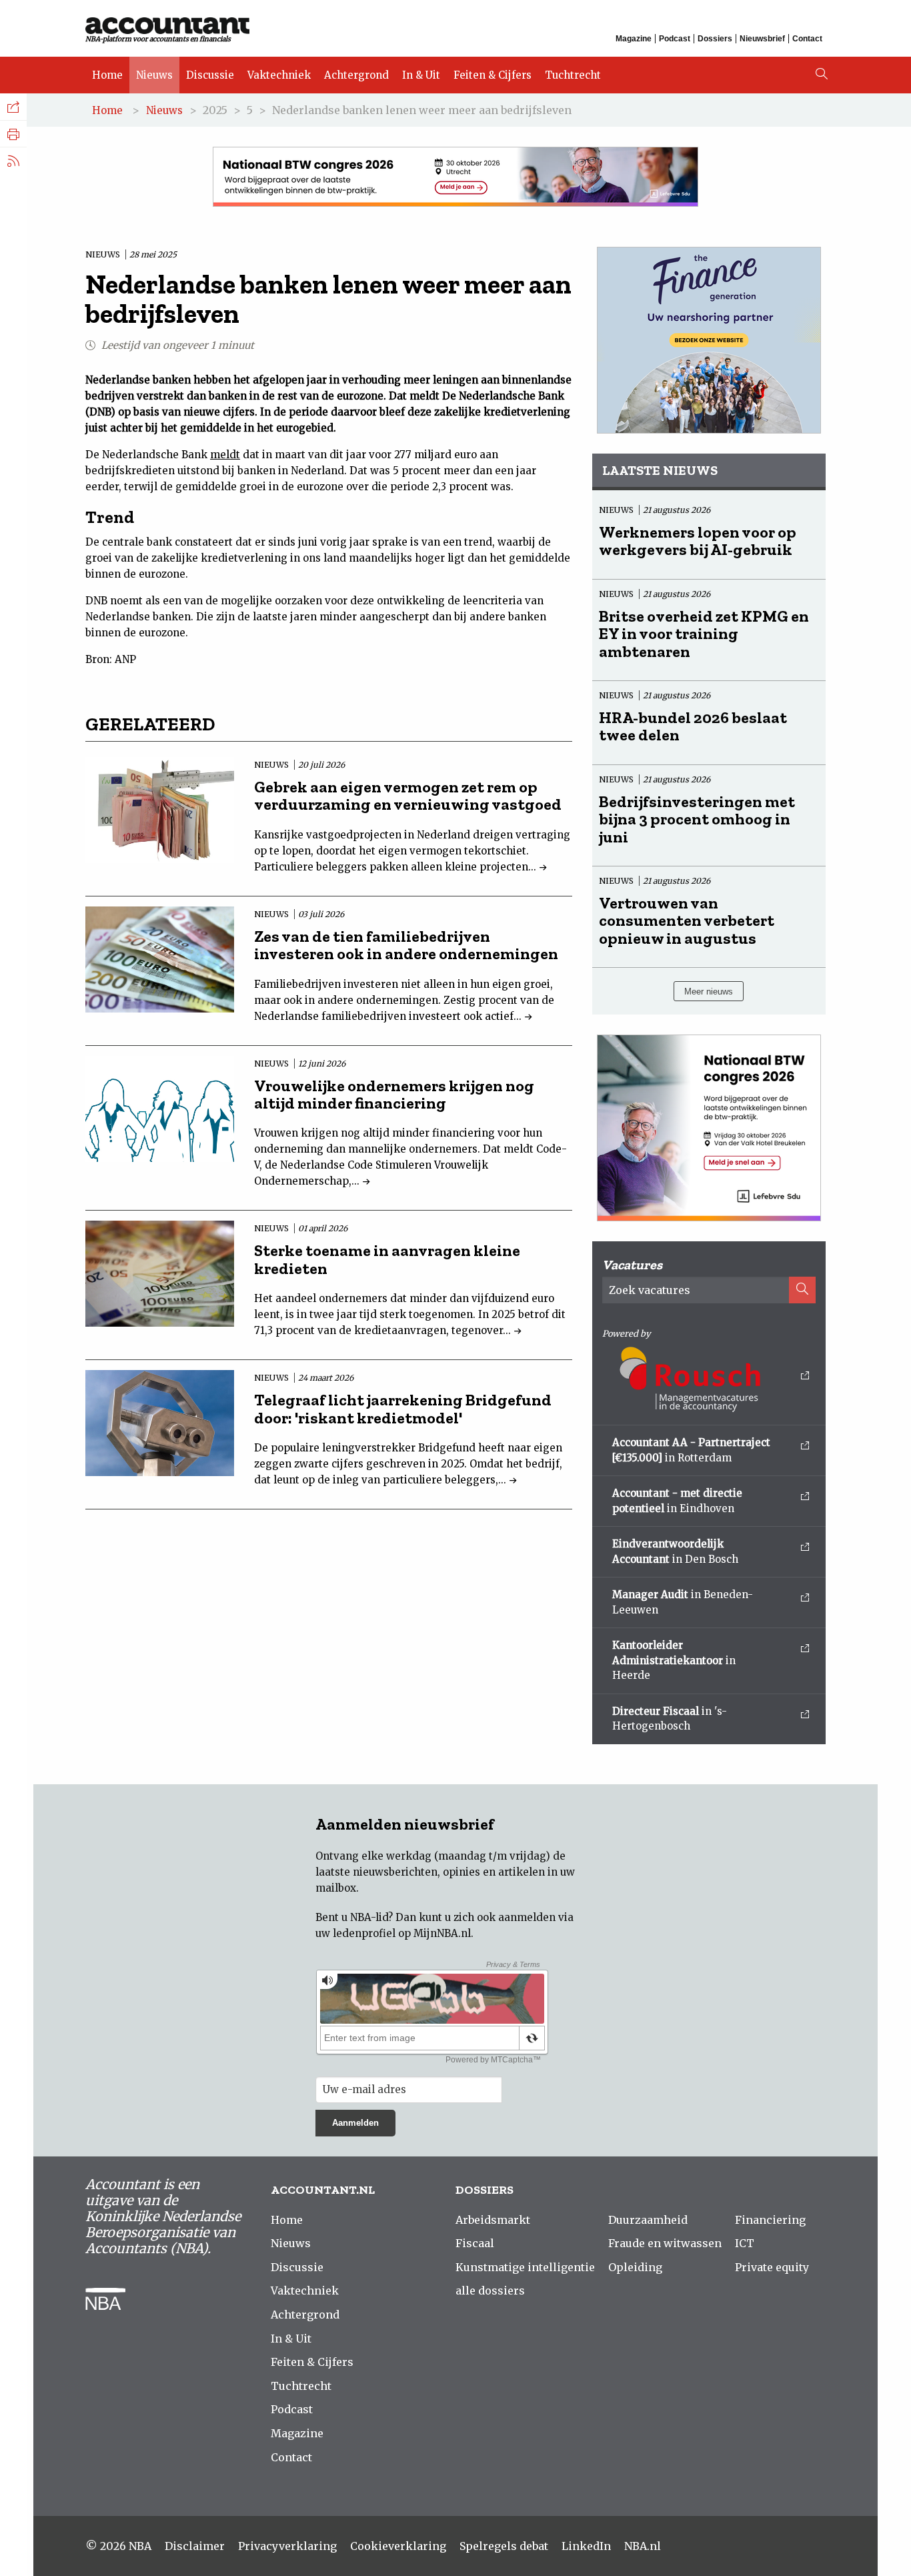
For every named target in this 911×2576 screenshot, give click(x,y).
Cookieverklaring (398, 2546)
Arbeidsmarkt (493, 2220)
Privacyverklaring (287, 2546)
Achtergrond (356, 75)
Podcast (675, 39)
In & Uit (421, 75)
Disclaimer (195, 2546)
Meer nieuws (709, 992)
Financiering (770, 2220)
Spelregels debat (504, 2546)
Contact (807, 39)
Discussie (210, 75)
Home (107, 75)
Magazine (634, 39)
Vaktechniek (279, 75)
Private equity (772, 2267)
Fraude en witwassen (665, 2243)
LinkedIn (586, 2546)
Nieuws (154, 75)
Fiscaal (475, 2243)
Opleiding (635, 2267)
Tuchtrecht (573, 75)
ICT (745, 2243)
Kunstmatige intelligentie (525, 2267)
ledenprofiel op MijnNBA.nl (402, 1933)
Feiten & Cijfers (493, 75)
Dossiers (715, 39)
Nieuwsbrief (762, 39)
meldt (225, 455)
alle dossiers (490, 2291)
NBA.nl (643, 2546)
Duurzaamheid (648, 2220)
